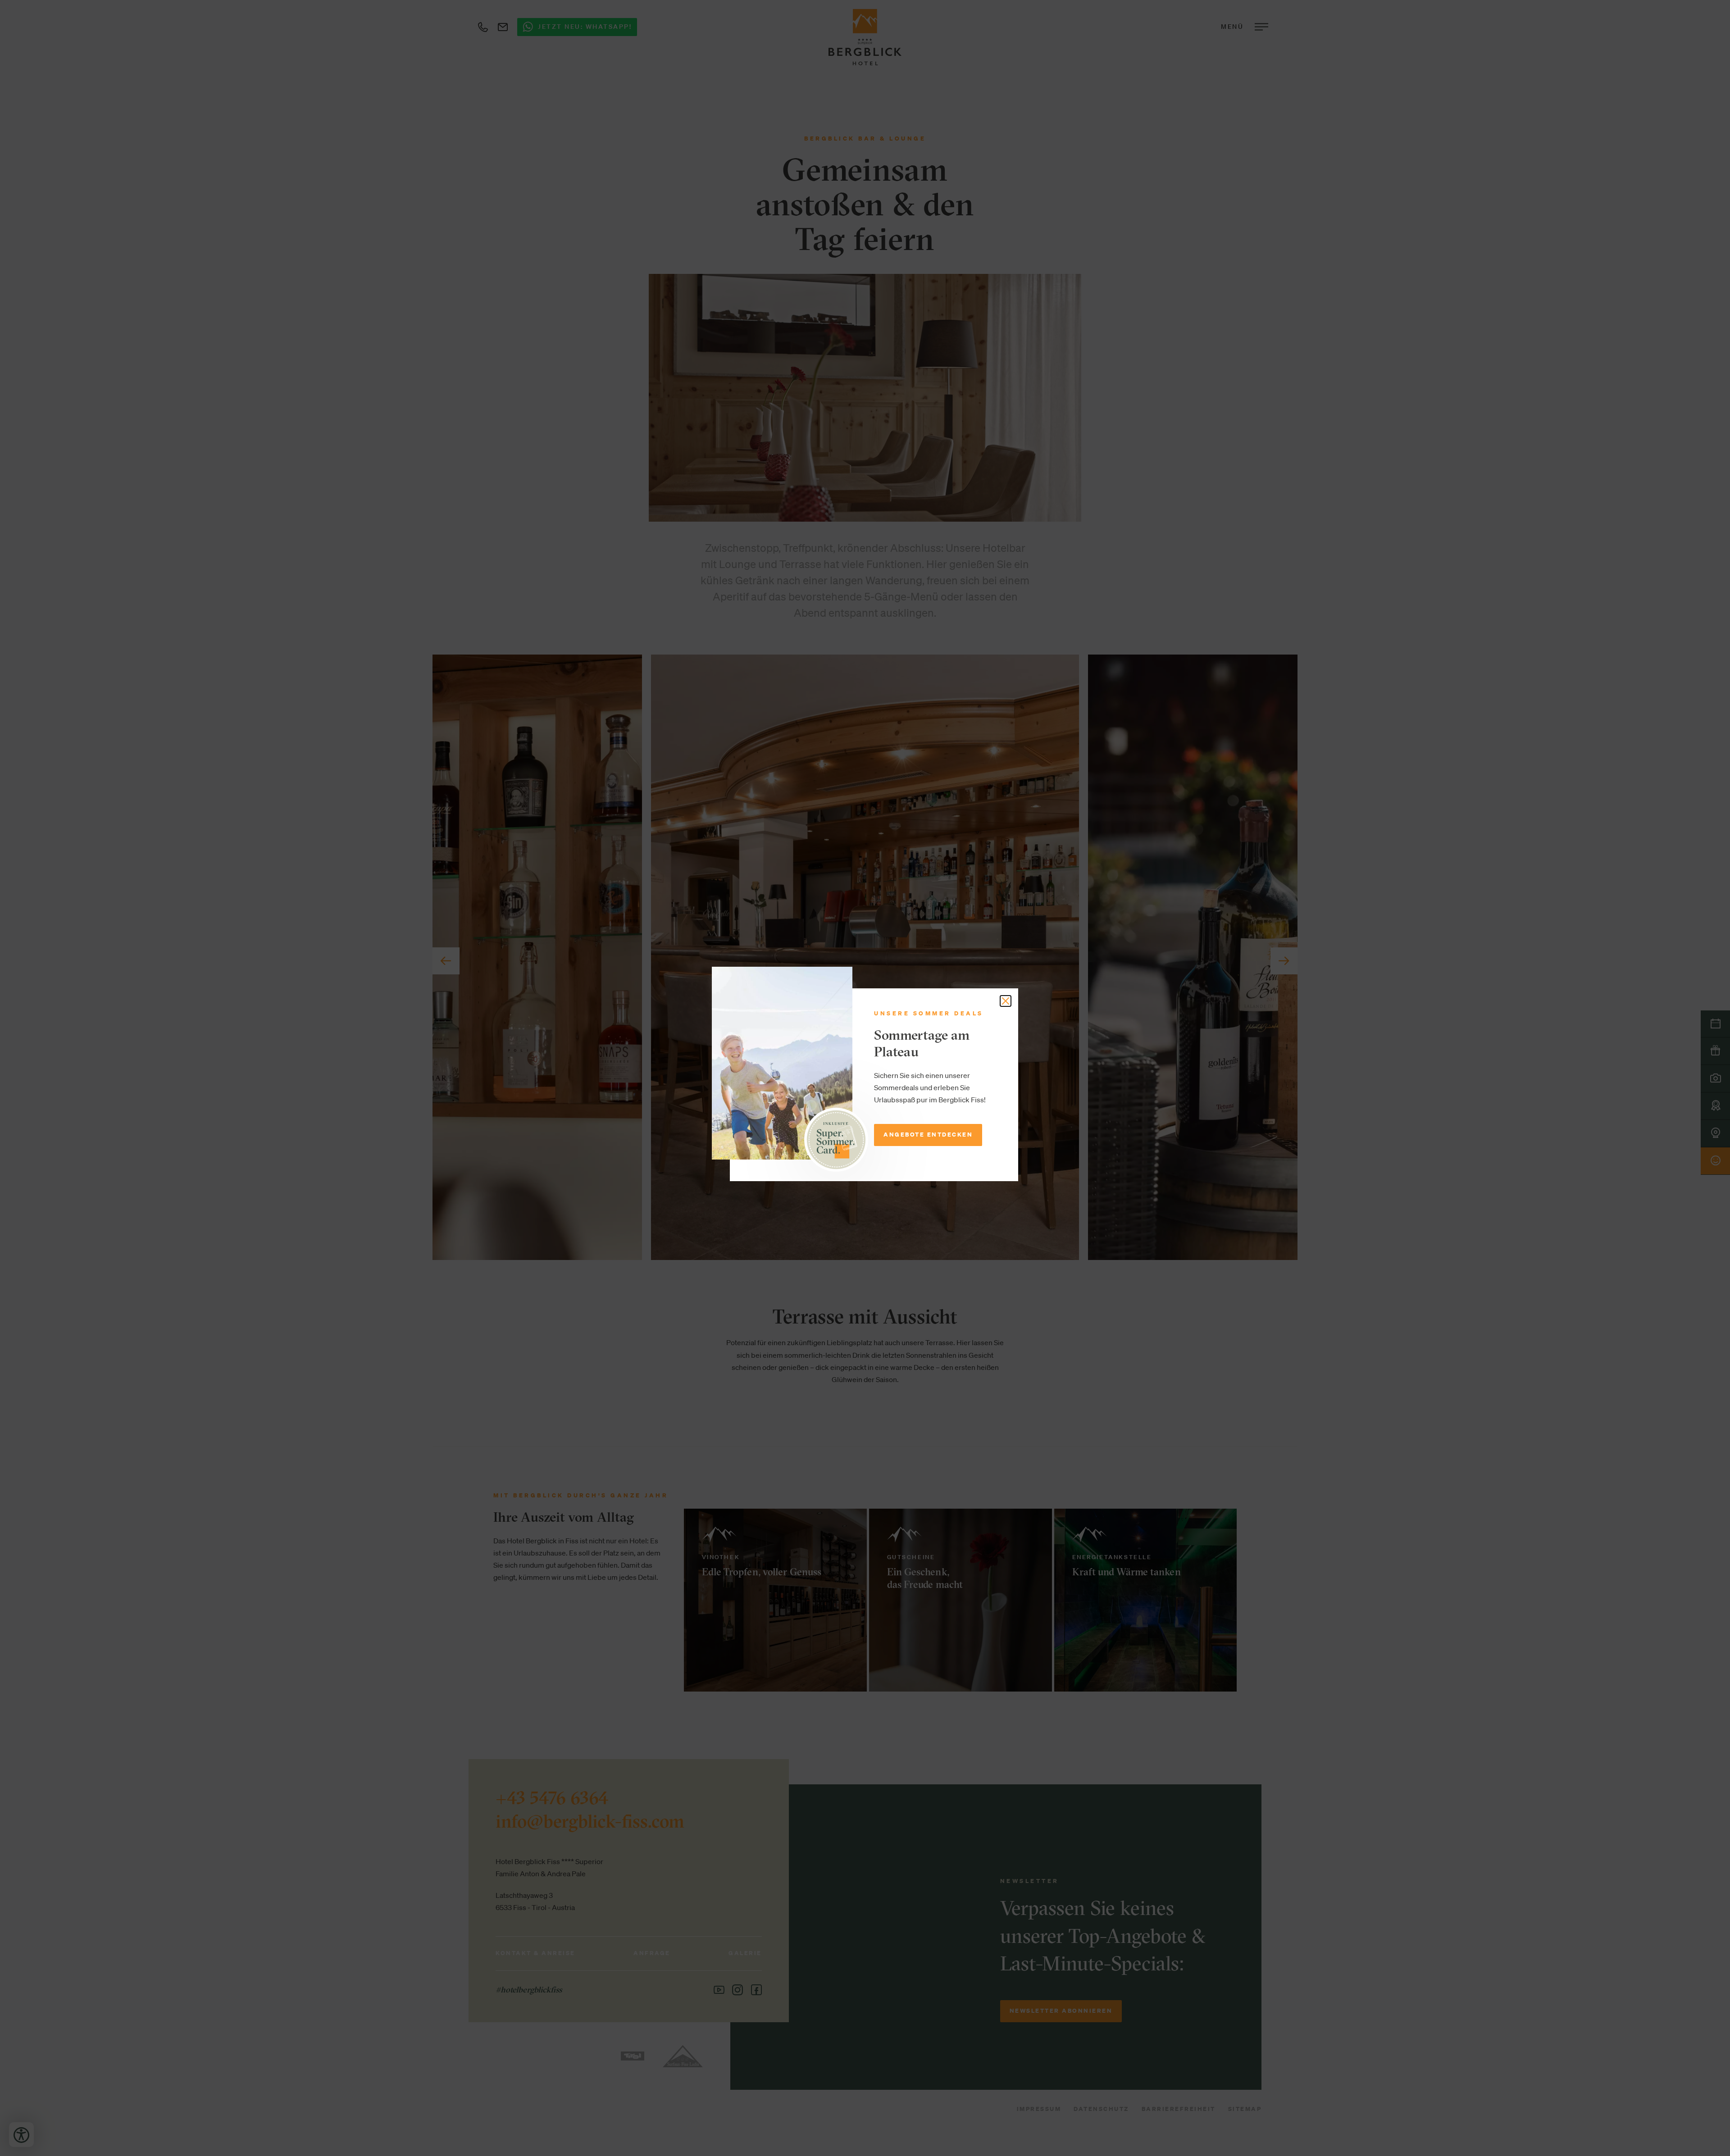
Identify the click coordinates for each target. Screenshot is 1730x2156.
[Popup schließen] (1006, 1001)
